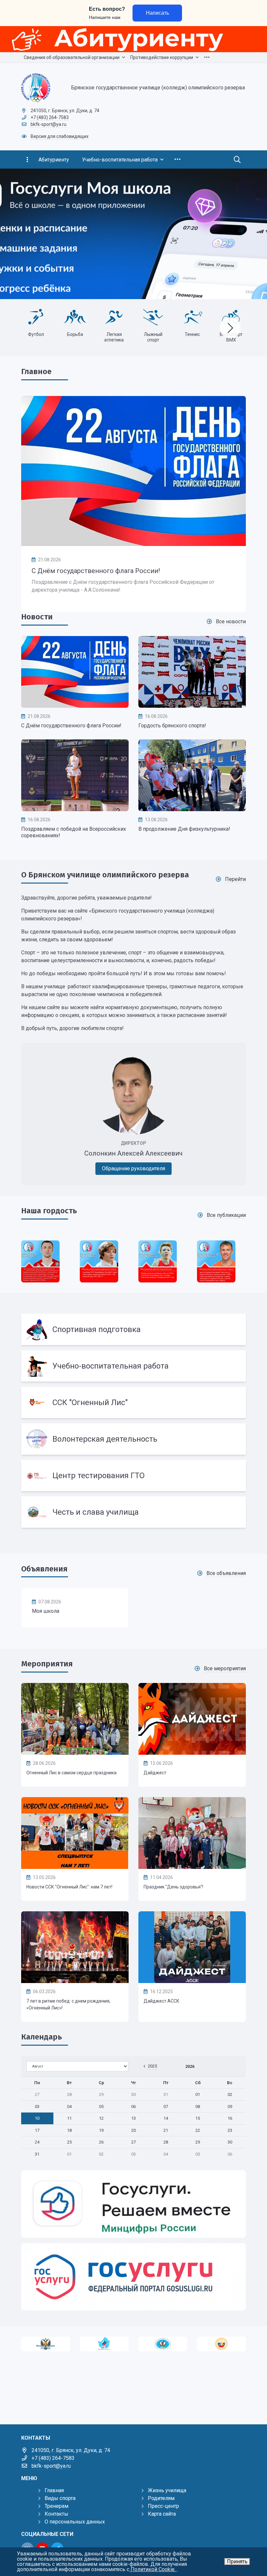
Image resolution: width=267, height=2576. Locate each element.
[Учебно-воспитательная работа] (133, 1366)
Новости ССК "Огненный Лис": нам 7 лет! (69, 1887)
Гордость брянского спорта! (172, 726)
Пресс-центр (163, 2506)
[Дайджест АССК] (192, 1947)
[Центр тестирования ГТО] (133, 1476)
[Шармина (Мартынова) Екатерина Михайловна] (99, 1261)
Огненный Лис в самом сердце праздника (71, 1773)
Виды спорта (60, 2498)
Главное (36, 371)
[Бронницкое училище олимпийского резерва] (163, 2344)
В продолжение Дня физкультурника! (184, 829)
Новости (37, 617)
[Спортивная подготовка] (133, 1329)
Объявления (44, 1569)
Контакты (56, 2514)
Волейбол (75, 334)
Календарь (42, 2037)
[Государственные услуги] (133, 2277)
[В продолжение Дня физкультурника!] (192, 775)
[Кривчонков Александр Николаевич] (158, 1261)
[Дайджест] (192, 1719)
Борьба (192, 334)
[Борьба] (192, 317)
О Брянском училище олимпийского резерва (105, 875)
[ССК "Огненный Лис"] (133, 1402)
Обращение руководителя (133, 1168)
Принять (237, 2561)
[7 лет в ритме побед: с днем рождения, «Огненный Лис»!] (75, 1947)
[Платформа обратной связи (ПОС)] (133, 2204)
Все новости (231, 621)
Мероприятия (47, 1664)
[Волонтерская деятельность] (133, 1439)
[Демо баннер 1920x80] (133, 39)
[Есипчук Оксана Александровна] (216, 1261)
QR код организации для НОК (36, 340)
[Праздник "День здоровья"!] (192, 1833)
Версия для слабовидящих (60, 136)
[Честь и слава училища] (133, 1512)
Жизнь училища (167, 2490)
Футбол (153, 334)
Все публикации (226, 1215)
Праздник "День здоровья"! (173, 1887)
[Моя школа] (75, 1608)
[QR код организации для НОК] (36, 317)
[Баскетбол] (114, 317)
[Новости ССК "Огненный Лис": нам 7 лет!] (75, 1833)
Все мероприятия (225, 1668)
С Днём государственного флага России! (96, 571)
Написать (157, 13)
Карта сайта (162, 2514)
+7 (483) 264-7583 (50, 117)
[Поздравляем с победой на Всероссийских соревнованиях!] (75, 775)
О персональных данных (75, 2522)
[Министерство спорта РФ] (46, 2344)
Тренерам (56, 2506)
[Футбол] (153, 317)
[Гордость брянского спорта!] (192, 672)
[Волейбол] (75, 317)
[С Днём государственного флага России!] (133, 471)
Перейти (235, 879)
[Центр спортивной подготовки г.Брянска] (104, 2344)
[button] (251, 234)
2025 (152, 2066)
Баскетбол (114, 334)
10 (37, 2118)
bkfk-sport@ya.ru (49, 124)
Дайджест (155, 1773)
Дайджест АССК (162, 2001)
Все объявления (226, 1573)
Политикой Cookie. (153, 2569)
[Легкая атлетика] (231, 317)
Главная (54, 2490)
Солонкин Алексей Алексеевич (133, 1153)
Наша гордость (49, 1211)
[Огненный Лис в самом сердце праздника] (75, 1719)
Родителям (161, 2498)
